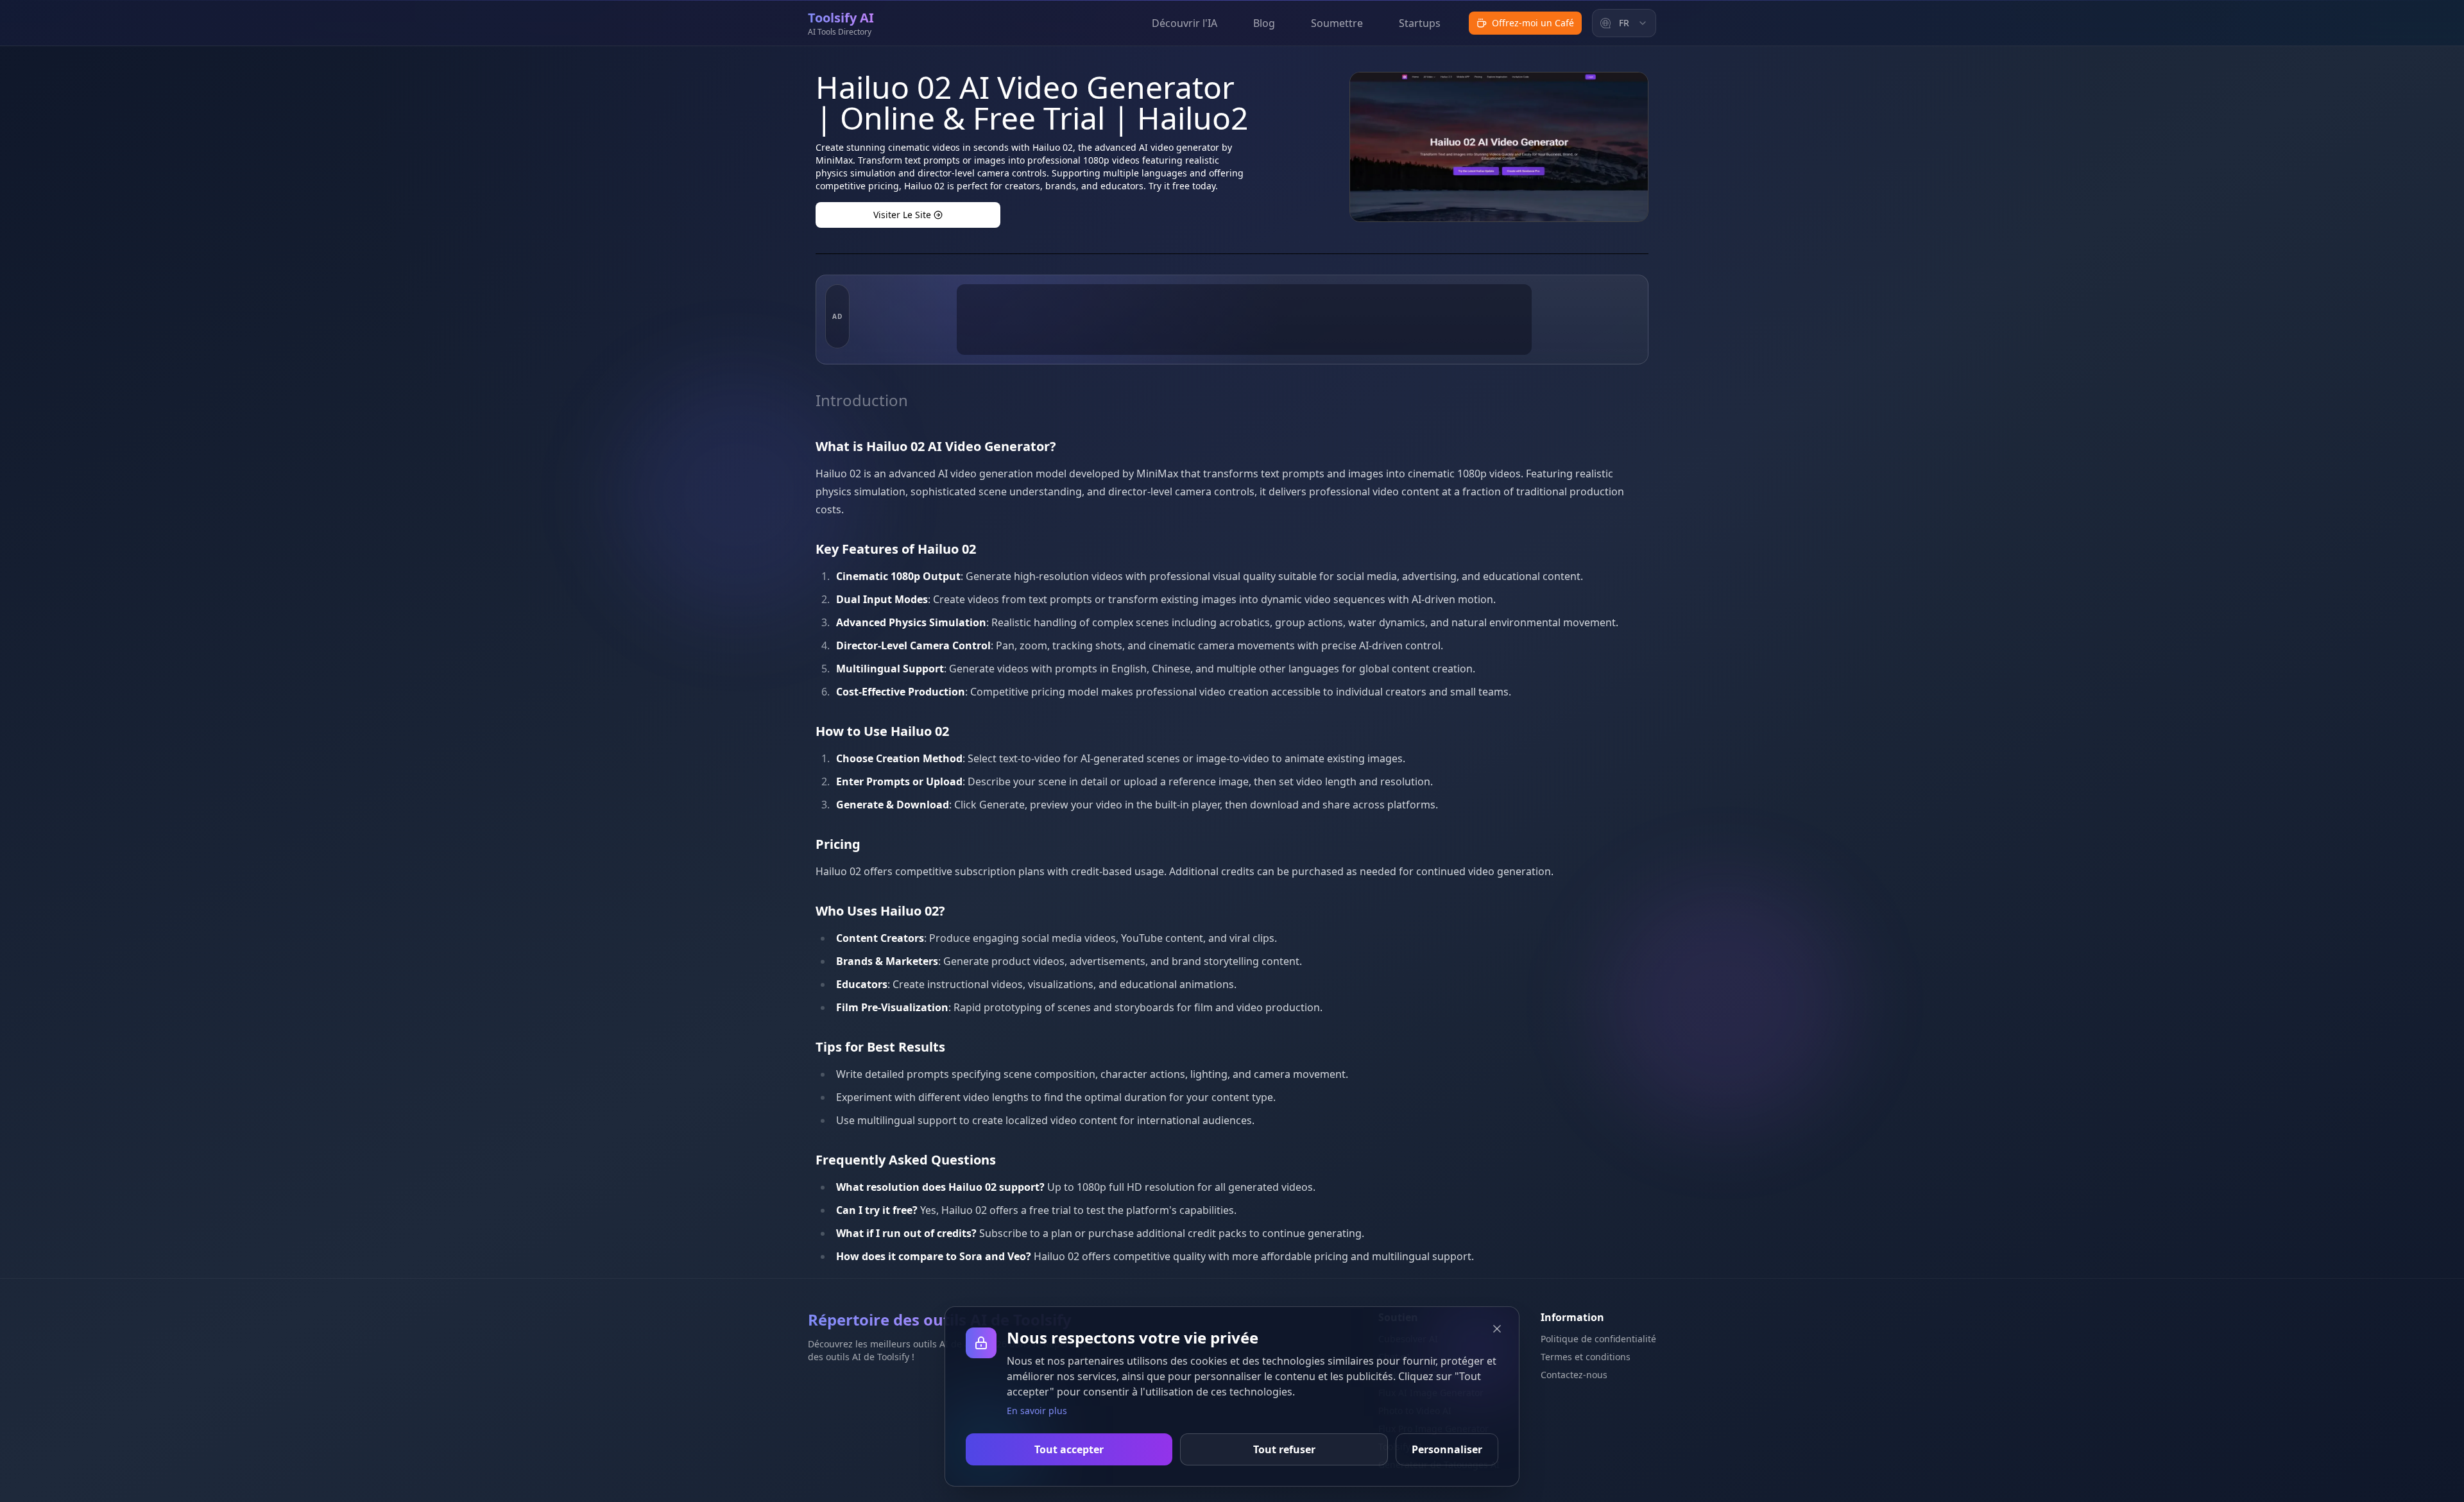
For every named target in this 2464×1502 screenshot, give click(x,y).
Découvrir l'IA (1185, 23)
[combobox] (1624, 23)
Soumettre (1337, 23)
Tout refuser (1284, 1449)
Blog (1264, 23)
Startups (1420, 23)
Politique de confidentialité (1598, 1339)
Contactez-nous (1574, 1375)
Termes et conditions (1586, 1357)
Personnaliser (1447, 1449)
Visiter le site (902, 215)
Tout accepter (1069, 1449)
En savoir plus (1037, 1411)
